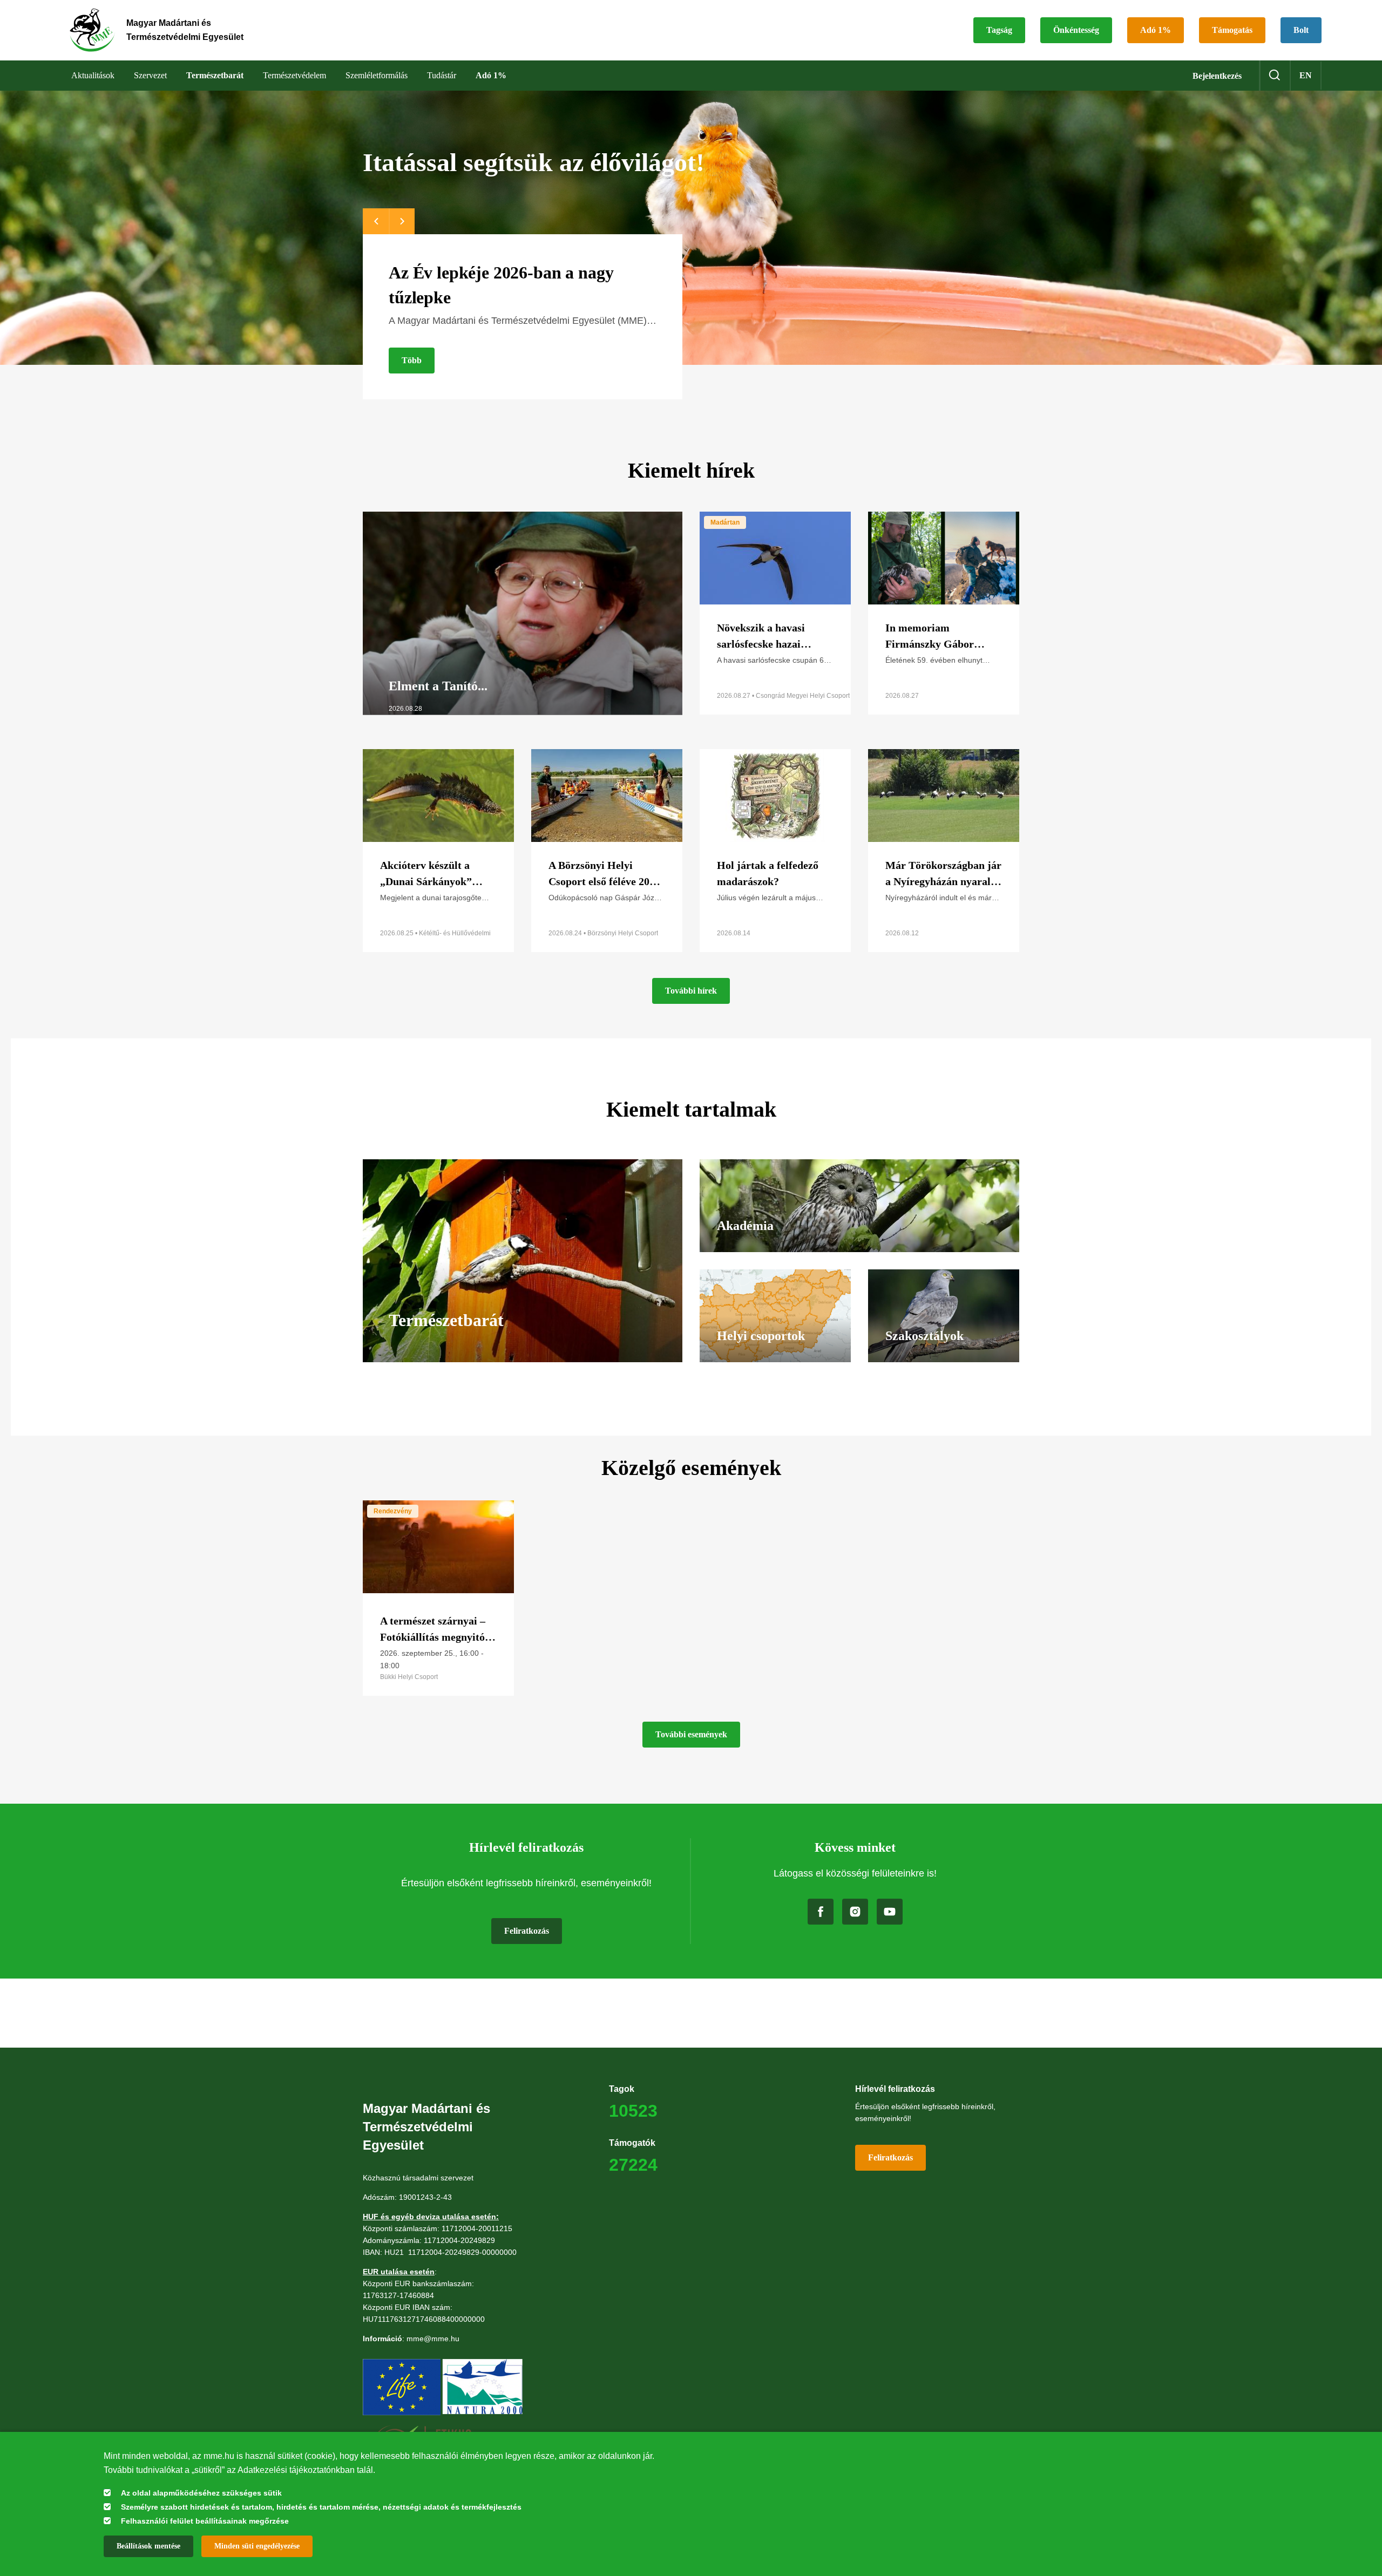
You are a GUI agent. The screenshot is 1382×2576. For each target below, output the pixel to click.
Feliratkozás (527, 1931)
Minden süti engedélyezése (257, 2546)
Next (402, 221)
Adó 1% (1156, 30)
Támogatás (1232, 30)
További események (691, 1734)
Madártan (725, 522)
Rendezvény (393, 1511)
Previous (376, 221)
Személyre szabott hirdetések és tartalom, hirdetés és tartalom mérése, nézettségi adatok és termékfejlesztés (321, 2507)
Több (412, 360)
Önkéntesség (1076, 30)
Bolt (1301, 30)
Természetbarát (215, 75)
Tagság (999, 30)
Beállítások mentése (148, 2546)
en (1306, 75)
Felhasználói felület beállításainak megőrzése (205, 2521)
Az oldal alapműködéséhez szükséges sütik (201, 2493)
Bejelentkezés (1217, 76)
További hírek (691, 991)
